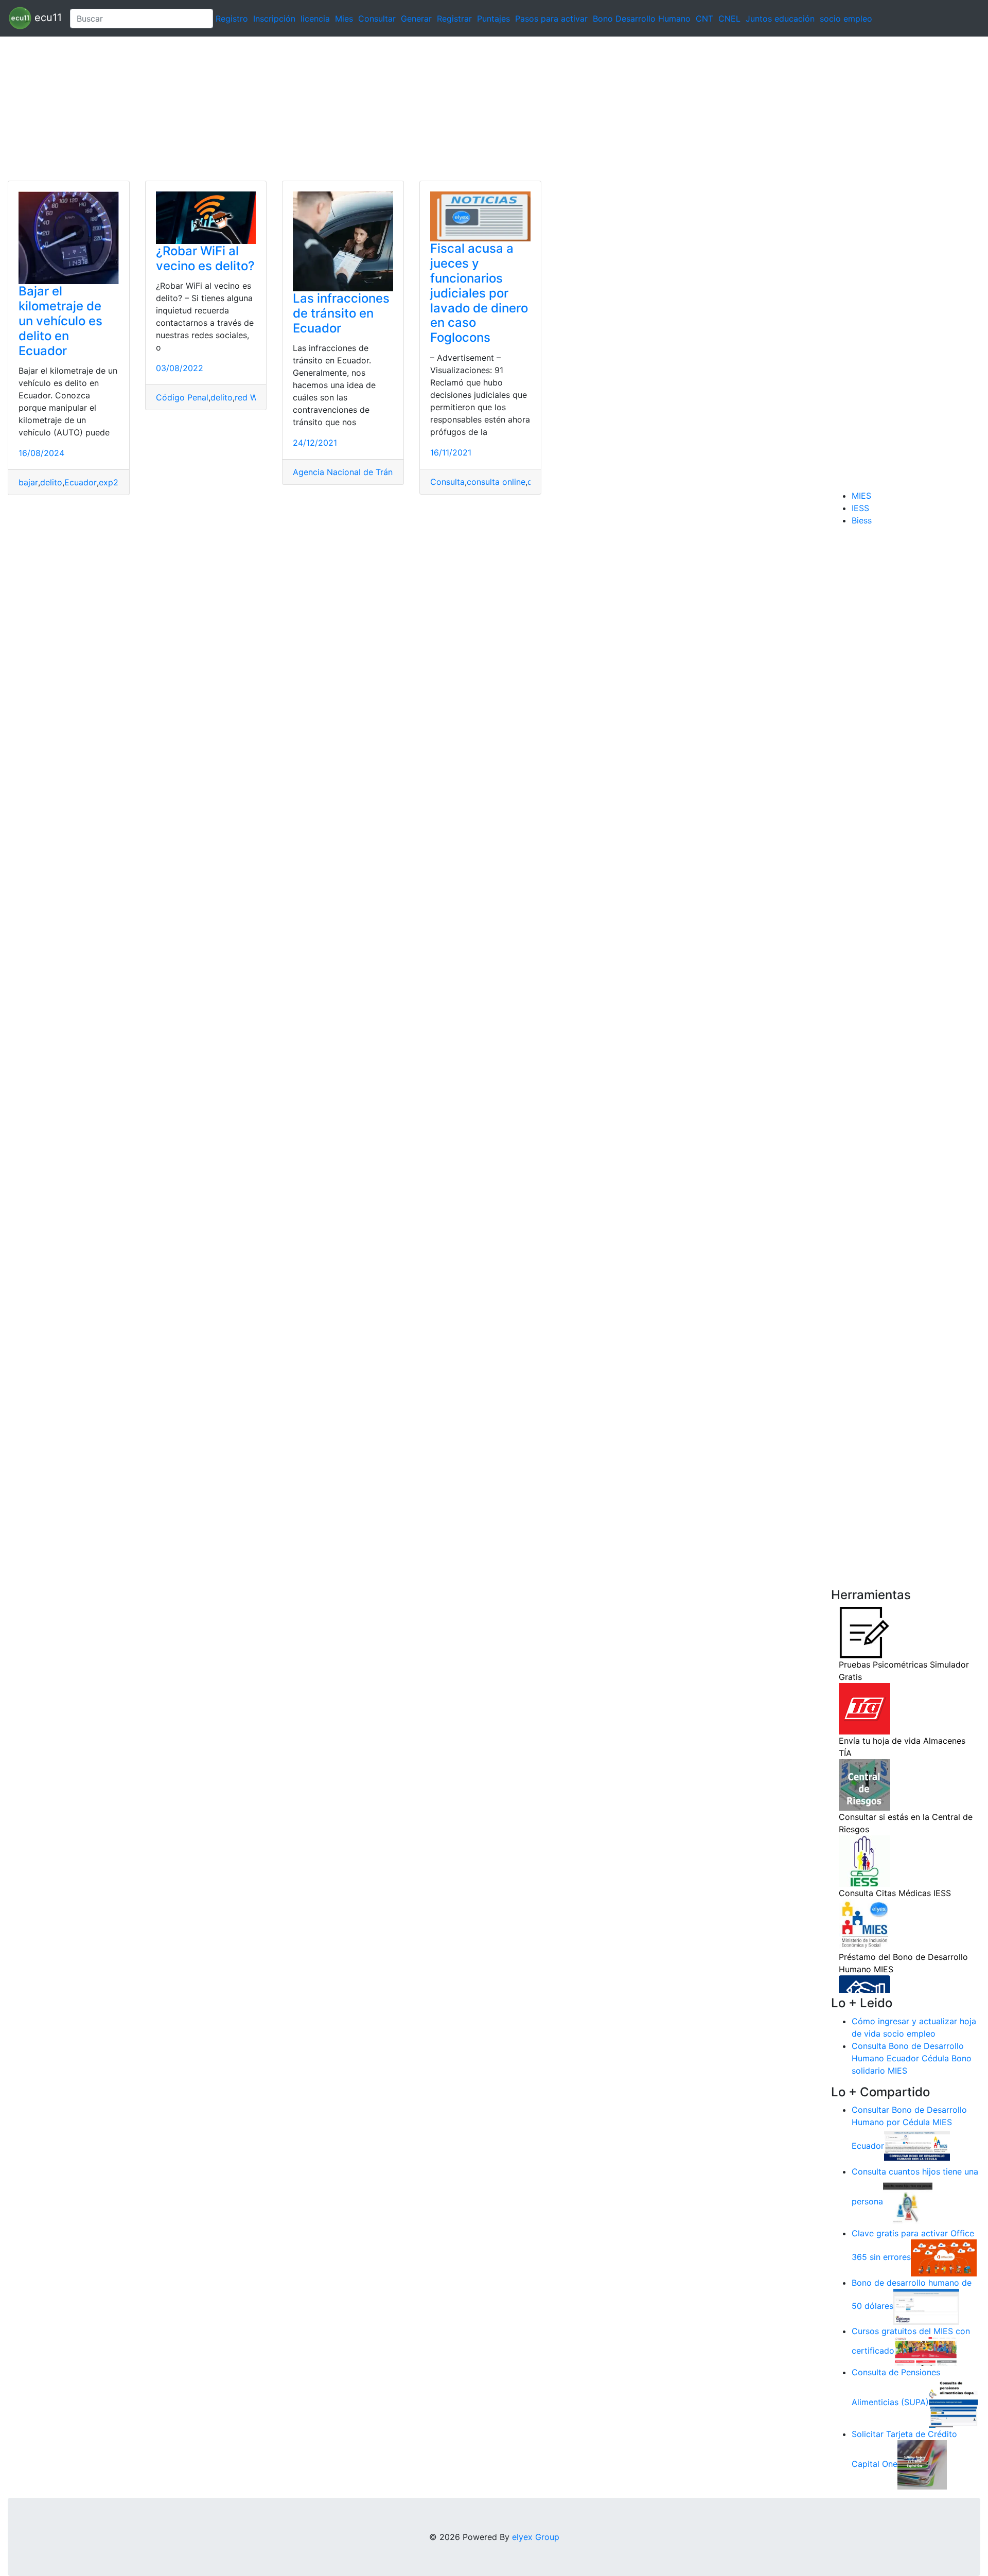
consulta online (496, 482)
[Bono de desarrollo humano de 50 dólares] (926, 2306)
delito (51, 482)
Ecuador (81, 482)
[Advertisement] (309, 109)
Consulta (447, 482)
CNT (704, 19)
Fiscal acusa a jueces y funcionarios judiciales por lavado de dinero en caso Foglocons (479, 293)
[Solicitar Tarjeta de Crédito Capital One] (922, 2464)
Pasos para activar (551, 19)
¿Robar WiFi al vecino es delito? (205, 258)
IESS (860, 508)
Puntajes (493, 19)
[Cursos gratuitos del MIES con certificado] (927, 2351)
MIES (861, 496)
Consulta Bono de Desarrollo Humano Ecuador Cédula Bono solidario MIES (912, 2058)
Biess (862, 520)
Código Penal (182, 397)
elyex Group (536, 2537)
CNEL (729, 19)
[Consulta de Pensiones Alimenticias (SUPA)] (954, 2403)
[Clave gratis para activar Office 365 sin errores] (944, 2257)
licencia (315, 19)
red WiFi (251, 397)
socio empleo (846, 19)
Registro (232, 19)
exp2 (109, 482)
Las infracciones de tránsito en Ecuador (341, 313)
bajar (28, 482)
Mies (344, 19)
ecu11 (47, 17)
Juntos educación (780, 19)
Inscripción (274, 19)
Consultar (377, 19)
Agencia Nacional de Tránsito (350, 472)
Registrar (454, 19)
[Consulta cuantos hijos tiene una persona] (908, 2202)
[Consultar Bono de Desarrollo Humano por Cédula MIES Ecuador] (917, 2146)
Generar (416, 19)
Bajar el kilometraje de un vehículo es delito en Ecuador (60, 321)
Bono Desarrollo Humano (642, 19)
